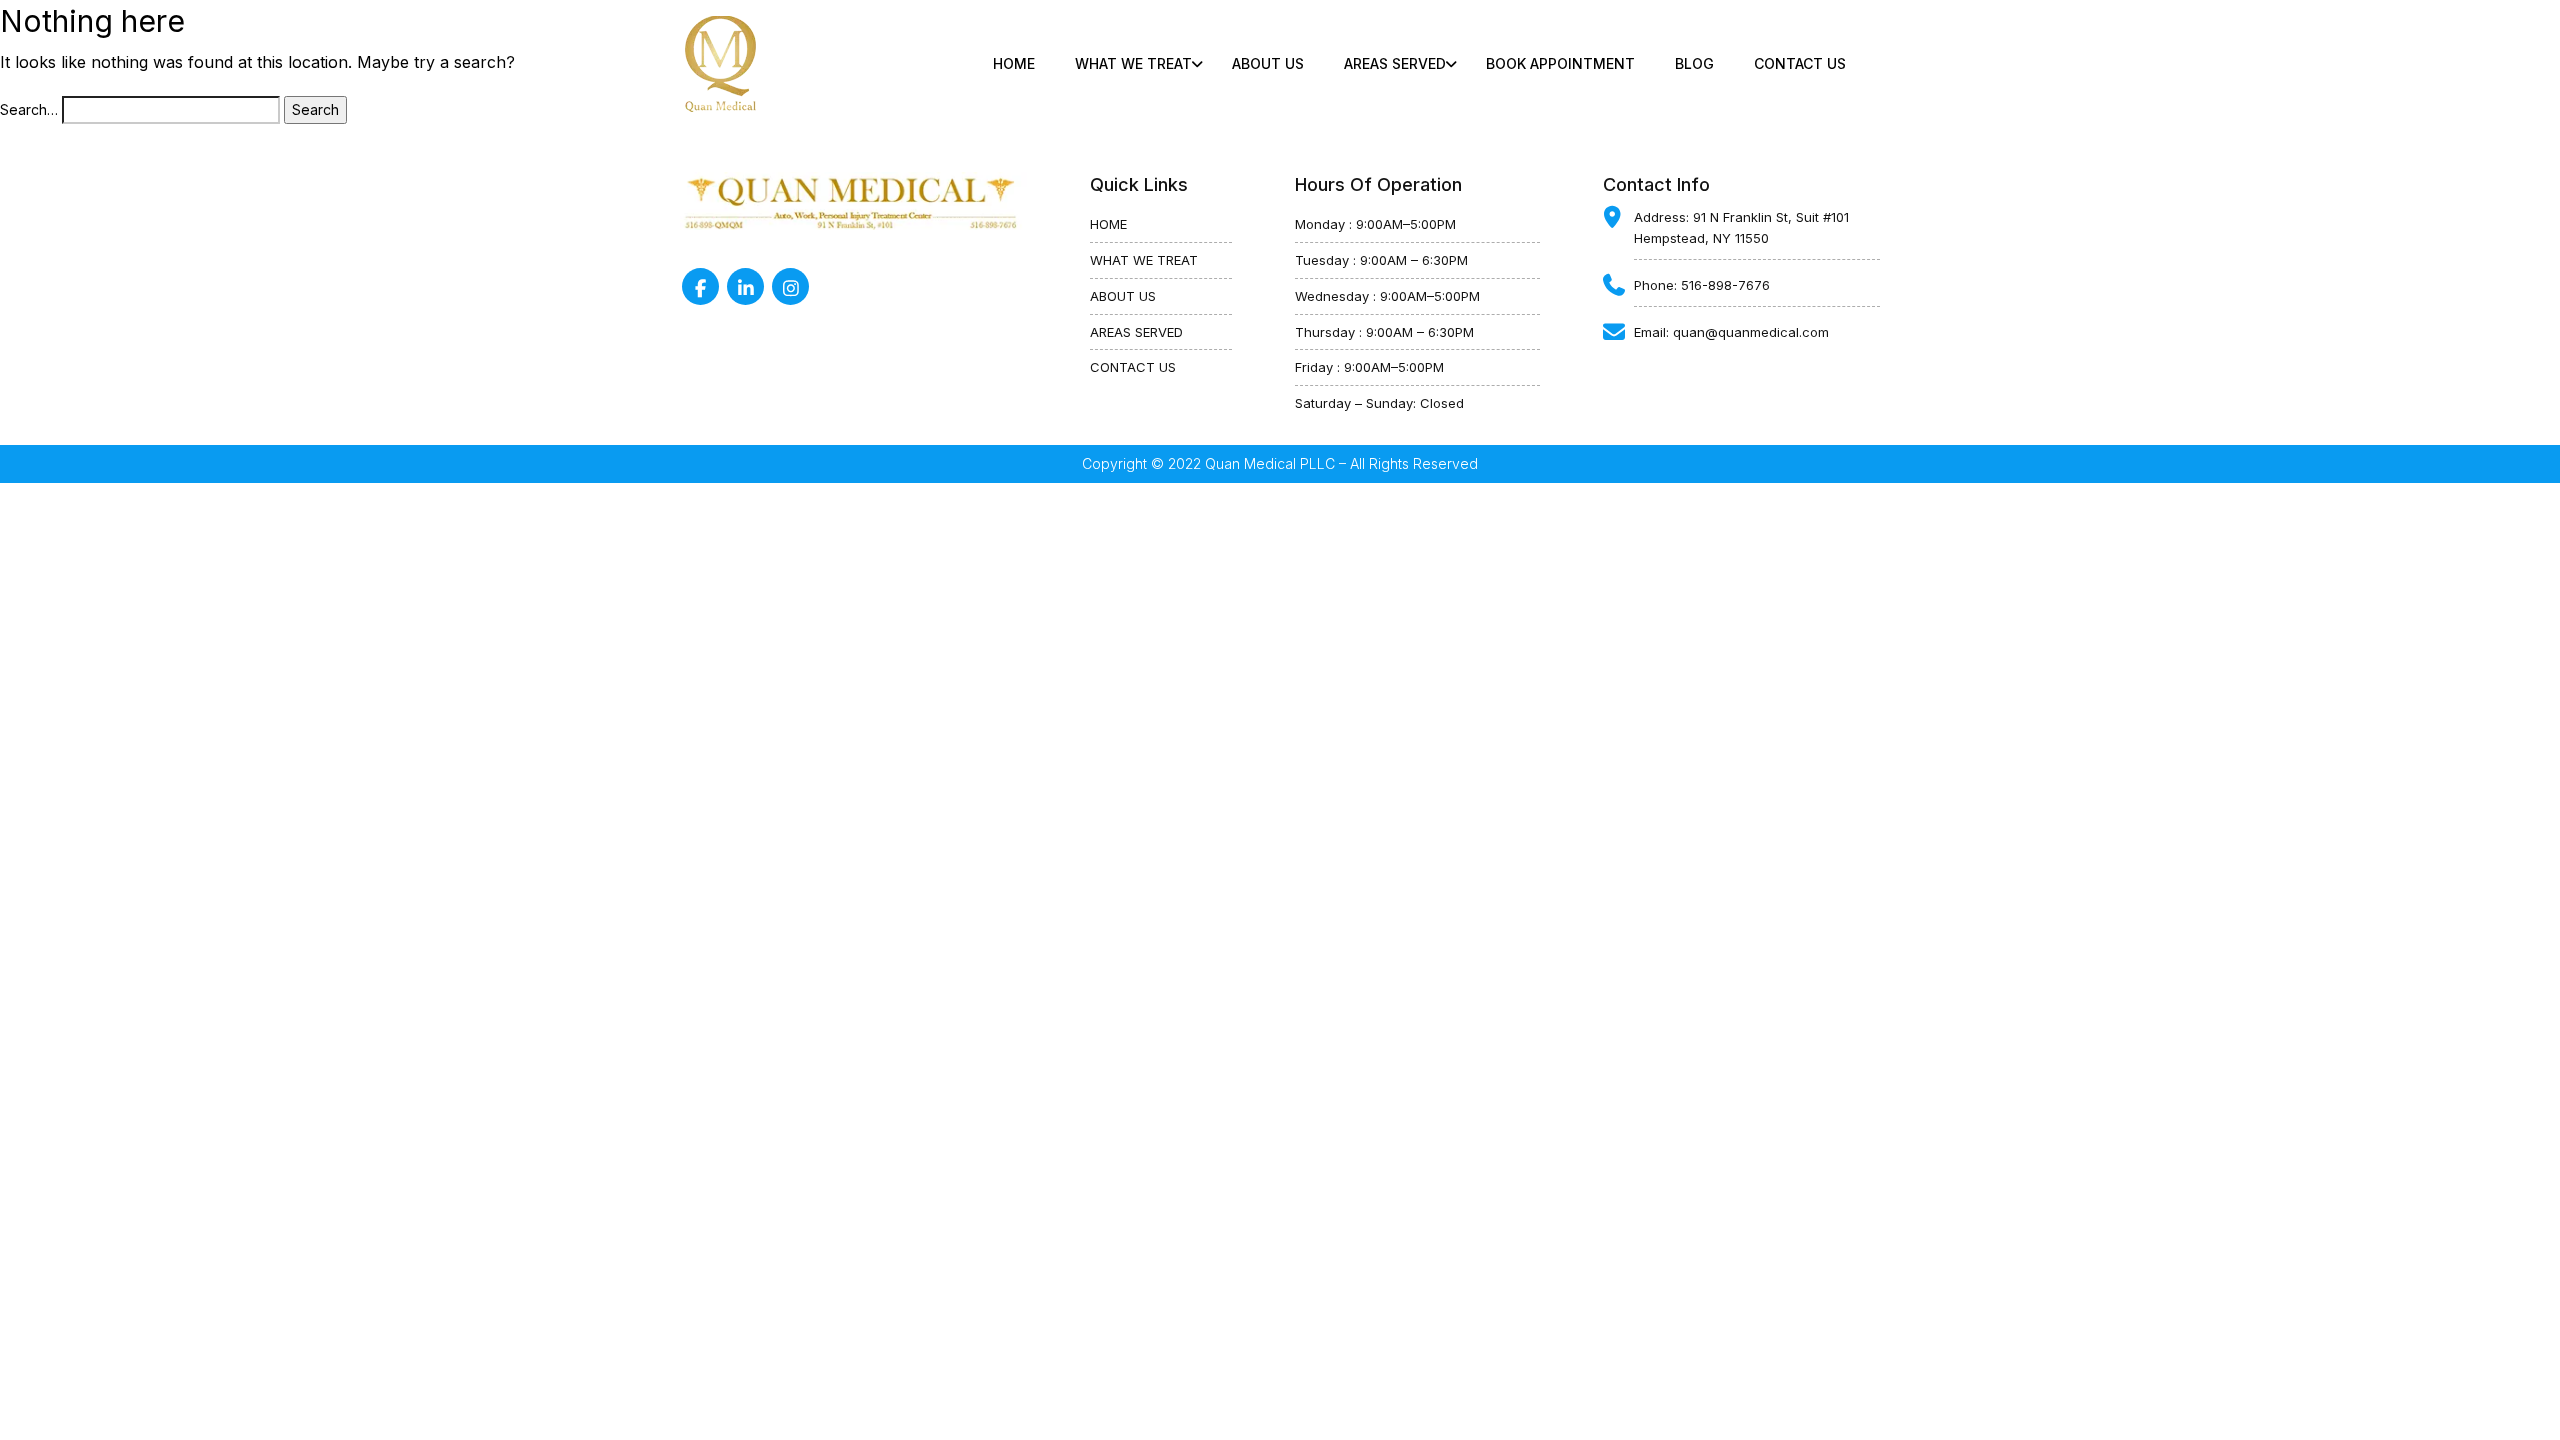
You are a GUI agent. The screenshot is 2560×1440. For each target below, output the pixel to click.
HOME (1108, 224)
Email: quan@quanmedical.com (1731, 332)
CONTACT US (1800, 63)
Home (1014, 63)
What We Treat (1133, 63)
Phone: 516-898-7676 (1702, 285)
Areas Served (1395, 63)
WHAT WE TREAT (1144, 260)
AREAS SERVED (1136, 332)
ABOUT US (1268, 63)
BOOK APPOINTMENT (1560, 63)
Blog (1694, 63)
